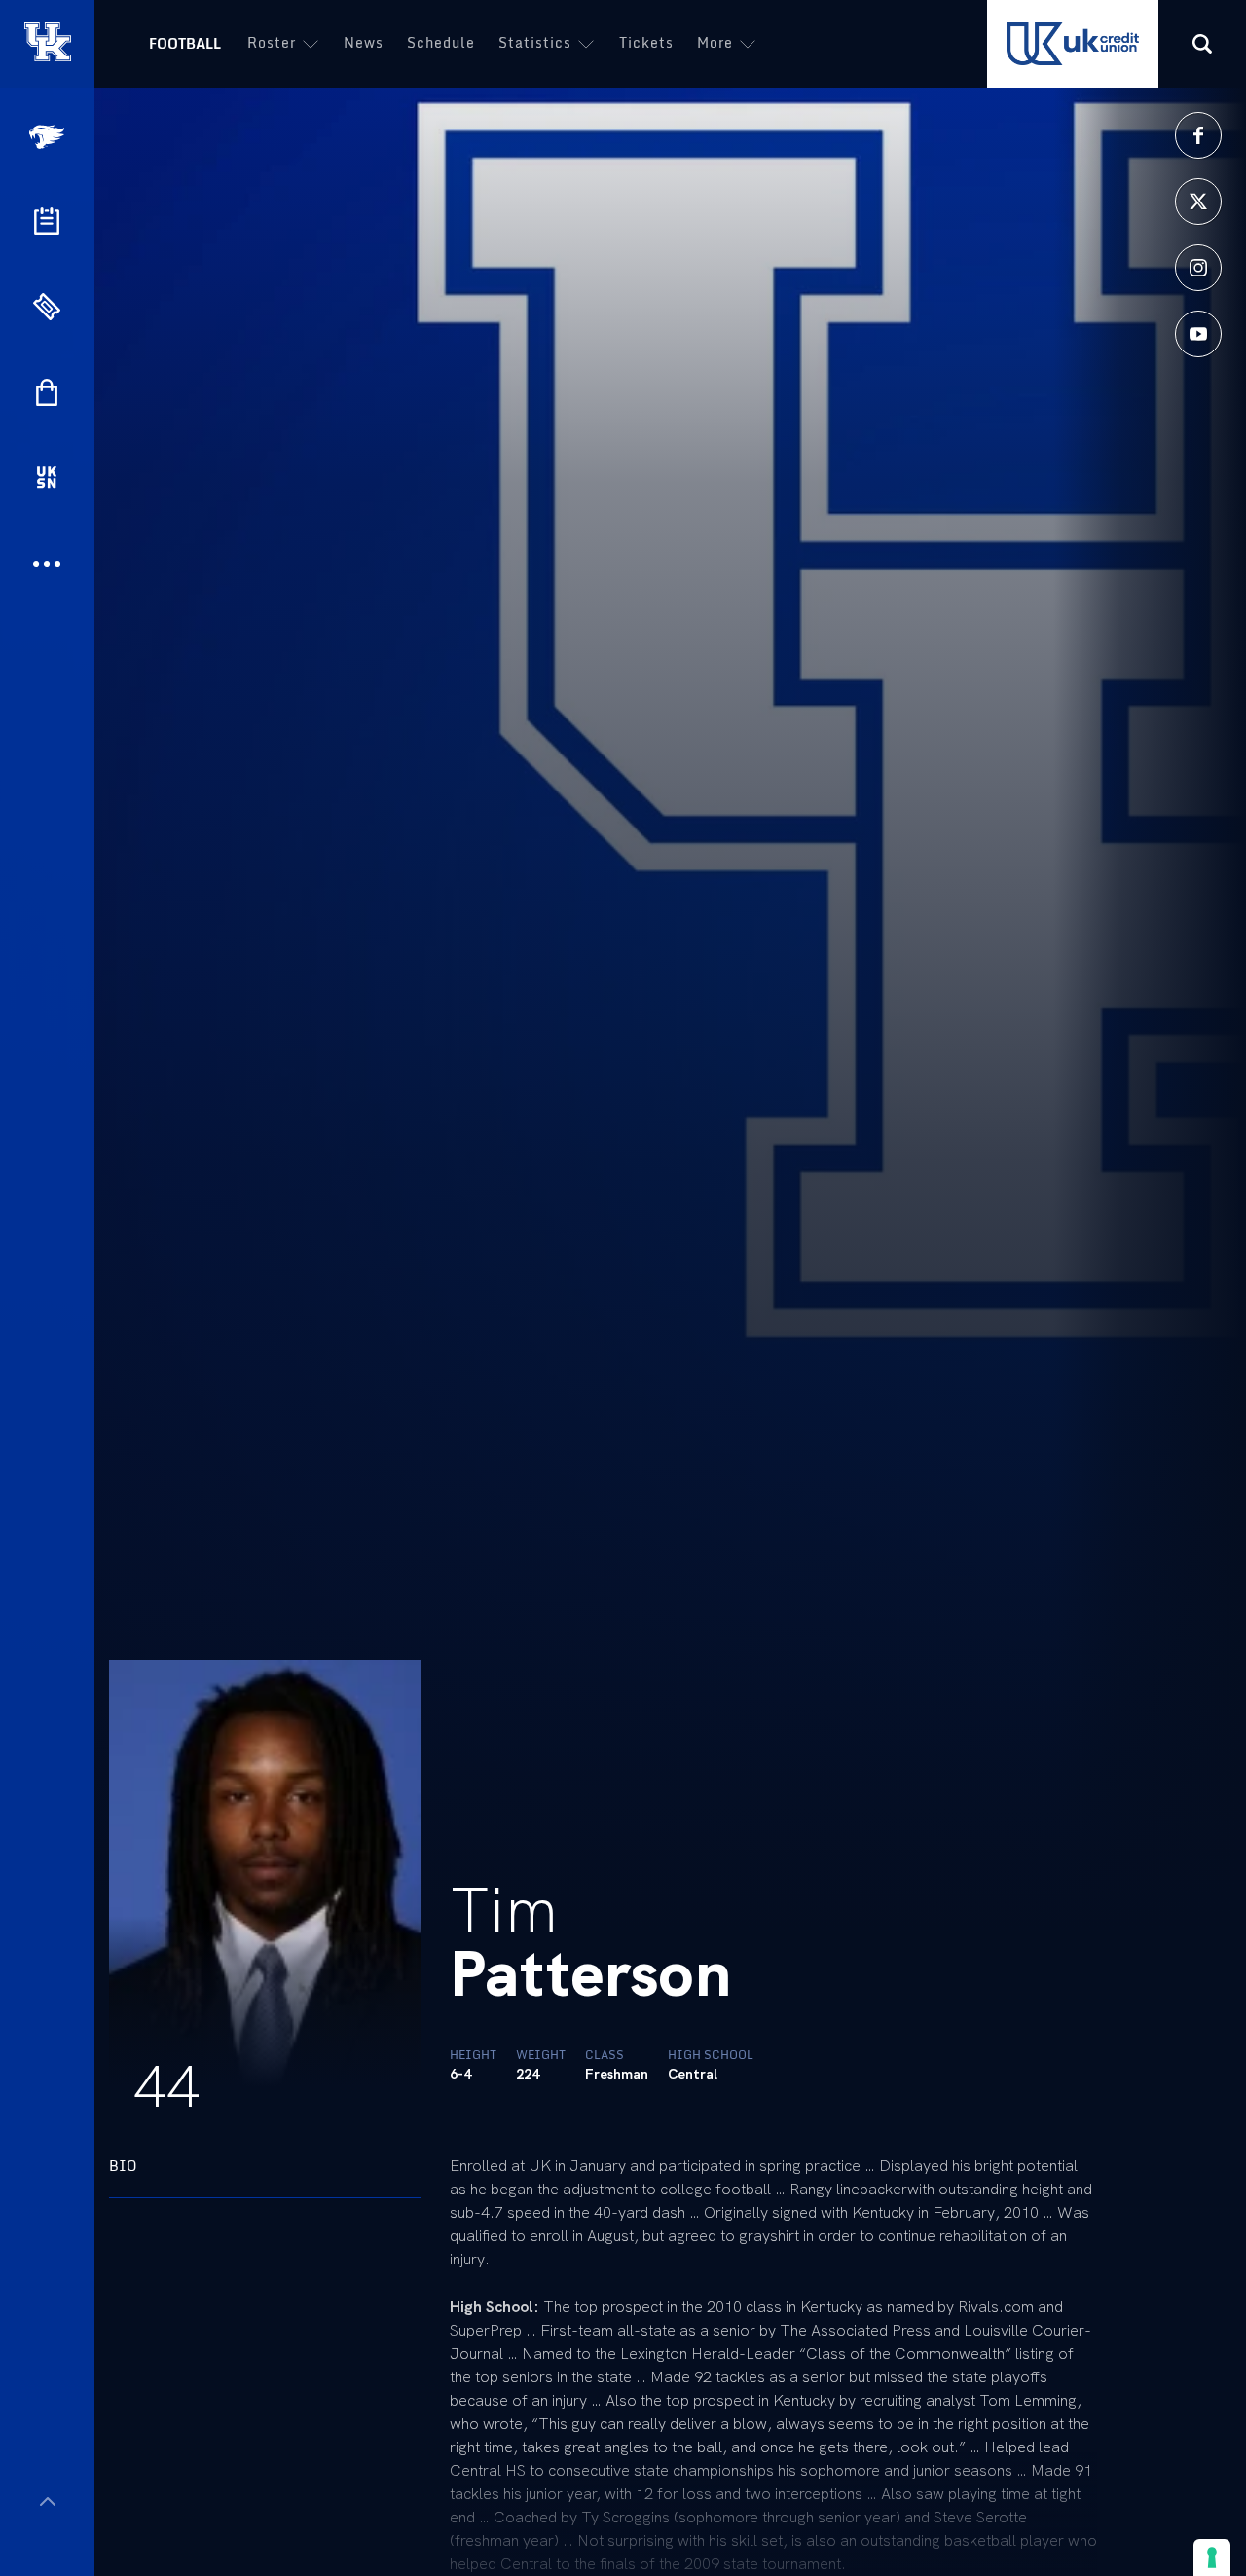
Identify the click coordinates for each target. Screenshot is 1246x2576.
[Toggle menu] (47, 2502)
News (364, 42)
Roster (272, 42)
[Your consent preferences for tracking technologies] (1212, 2558)
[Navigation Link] (49, 137)
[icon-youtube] (1198, 334)
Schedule (441, 42)
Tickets (646, 42)
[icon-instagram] (1198, 268)
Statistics (535, 42)
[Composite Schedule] (47, 221)
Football (185, 43)
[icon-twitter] (1198, 202)
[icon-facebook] (1198, 135)
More (715, 42)
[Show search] (1202, 44)
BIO (123, 2166)
